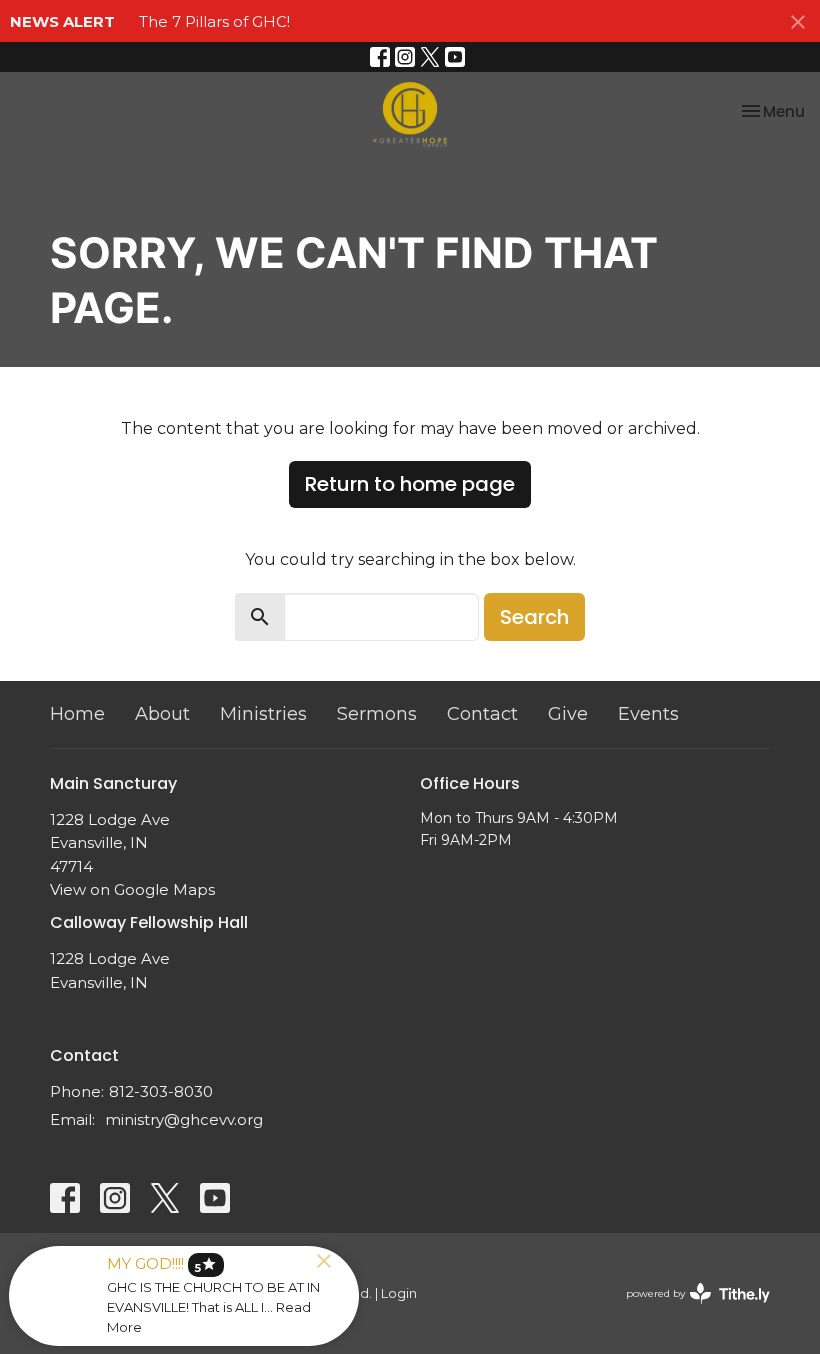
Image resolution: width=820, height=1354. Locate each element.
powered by (688, 1310)
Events (648, 714)
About (162, 714)
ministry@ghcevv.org (184, 1119)
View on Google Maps (132, 889)
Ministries (263, 714)
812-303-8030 (161, 1091)
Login (399, 1293)
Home (77, 714)
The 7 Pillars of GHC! (214, 21)
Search (534, 617)
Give (568, 714)
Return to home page (410, 484)
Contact (482, 714)
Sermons (377, 714)
